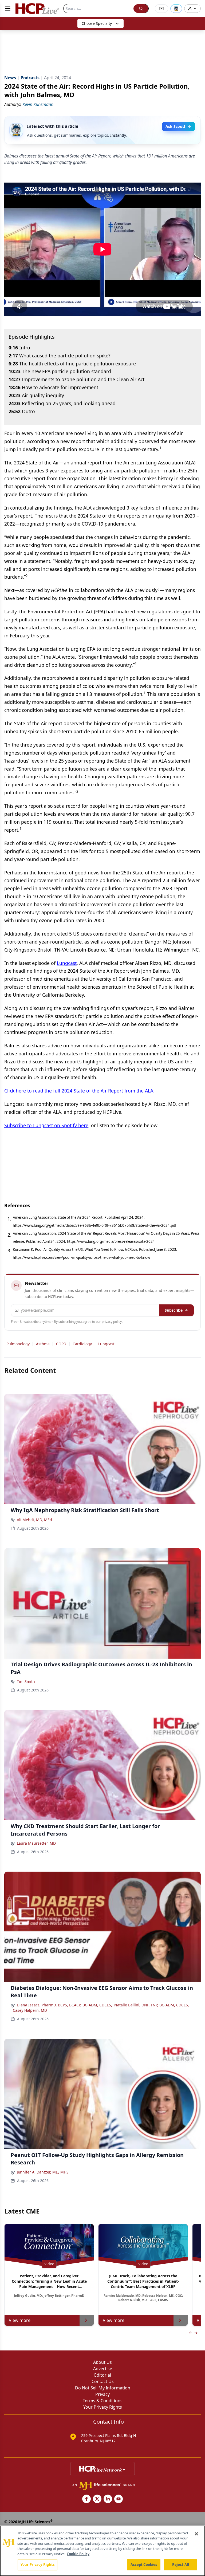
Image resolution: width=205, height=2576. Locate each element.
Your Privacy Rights (103, 2407)
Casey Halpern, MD (30, 2010)
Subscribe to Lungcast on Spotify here (46, 1125)
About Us (102, 2362)
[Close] (196, 2534)
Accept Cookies (144, 2565)
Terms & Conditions (103, 2401)
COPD (61, 1344)
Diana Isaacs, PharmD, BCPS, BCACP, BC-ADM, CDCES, (64, 2005)
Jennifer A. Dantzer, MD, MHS (43, 2172)
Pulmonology (18, 1344)
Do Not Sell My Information (103, 2388)
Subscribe (174, 1310)
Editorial (103, 2375)
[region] (102, 2551)
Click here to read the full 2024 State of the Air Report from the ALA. (79, 1091)
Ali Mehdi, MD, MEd (34, 1520)
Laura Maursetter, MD (36, 1843)
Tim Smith (26, 1681)
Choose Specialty (97, 23)
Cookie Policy (78, 2554)
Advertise (103, 2369)
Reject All (181, 2565)
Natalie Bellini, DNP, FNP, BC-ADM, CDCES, (152, 2005)
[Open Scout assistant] (176, 9)
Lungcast (67, 963)
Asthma (43, 1344)
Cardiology (82, 1344)
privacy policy (112, 1322)
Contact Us (103, 2381)
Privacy (102, 2394)
